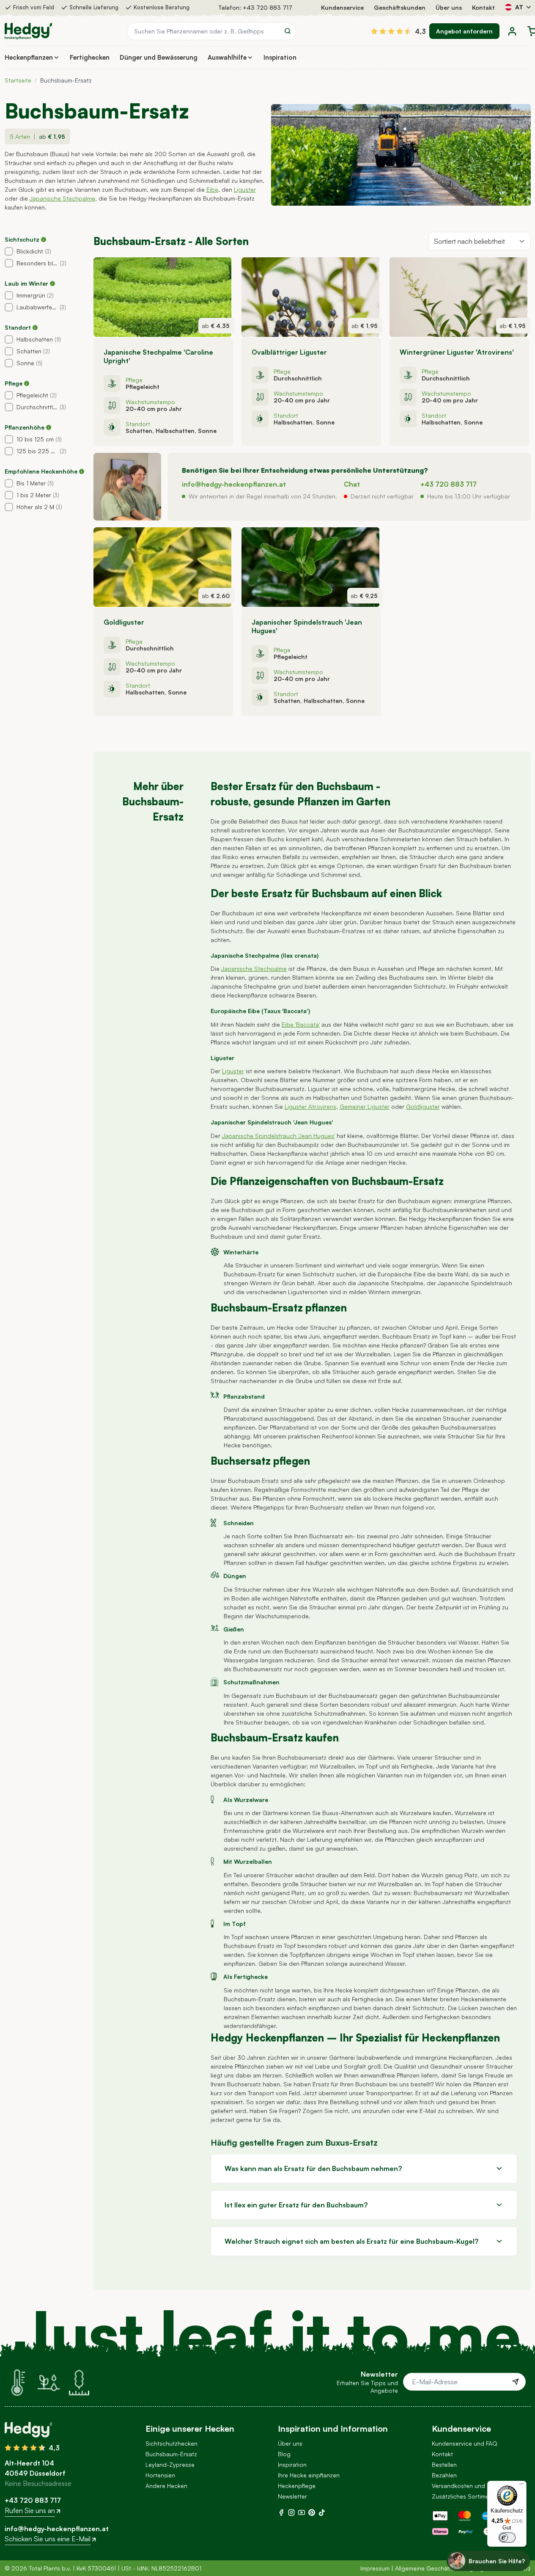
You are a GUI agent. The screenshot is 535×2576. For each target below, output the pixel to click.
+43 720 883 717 (267, 7)
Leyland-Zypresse (170, 2464)
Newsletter (292, 2496)
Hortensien (160, 2475)
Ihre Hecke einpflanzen (309, 2475)
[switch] (507, 2537)
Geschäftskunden (400, 7)
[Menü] (521, 2486)
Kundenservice (342, 7)
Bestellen (444, 2464)
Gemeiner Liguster (365, 1106)
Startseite (18, 80)
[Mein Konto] (512, 31)
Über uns (449, 7)
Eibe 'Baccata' (301, 1024)
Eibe (212, 189)
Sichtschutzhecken (171, 2443)
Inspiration (292, 2464)
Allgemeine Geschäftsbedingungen (443, 2568)
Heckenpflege (297, 2486)
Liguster (245, 189)
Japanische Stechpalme (62, 198)
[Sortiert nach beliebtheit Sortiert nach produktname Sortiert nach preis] (480, 241)
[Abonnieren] (516, 2382)
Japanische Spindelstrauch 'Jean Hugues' (278, 1136)
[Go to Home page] (28, 31)
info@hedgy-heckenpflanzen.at (234, 484)
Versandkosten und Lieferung (472, 2486)
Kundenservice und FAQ (465, 2443)
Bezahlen (444, 2475)
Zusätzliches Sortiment (463, 2496)
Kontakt (483, 7)
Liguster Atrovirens (310, 1106)
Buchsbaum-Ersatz (171, 2454)
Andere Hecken (166, 2486)
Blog (284, 2454)
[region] (46, 369)
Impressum (375, 2568)
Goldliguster (423, 1106)
